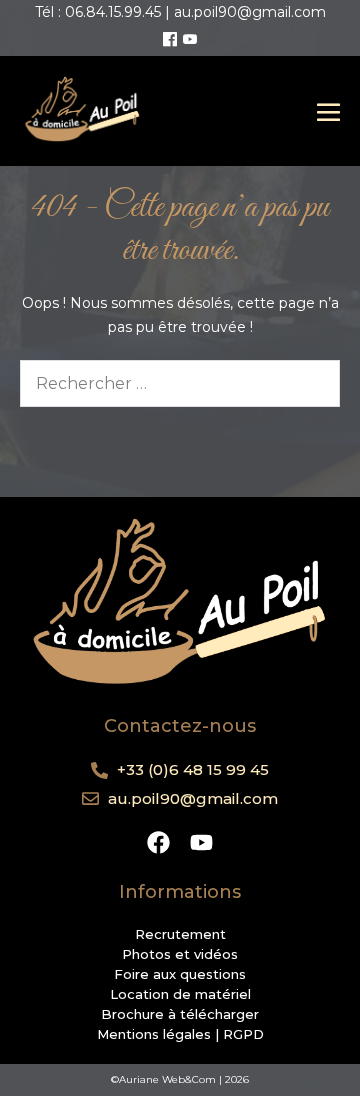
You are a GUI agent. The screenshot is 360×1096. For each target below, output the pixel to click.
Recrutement (180, 934)
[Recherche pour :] (180, 384)
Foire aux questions (180, 974)
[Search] (312, 383)
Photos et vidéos (180, 954)
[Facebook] (170, 40)
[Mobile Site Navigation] (328, 111)
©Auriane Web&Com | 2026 (180, 1079)
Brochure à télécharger (180, 1014)
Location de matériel (180, 994)
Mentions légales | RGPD (180, 1034)
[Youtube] (190, 40)
